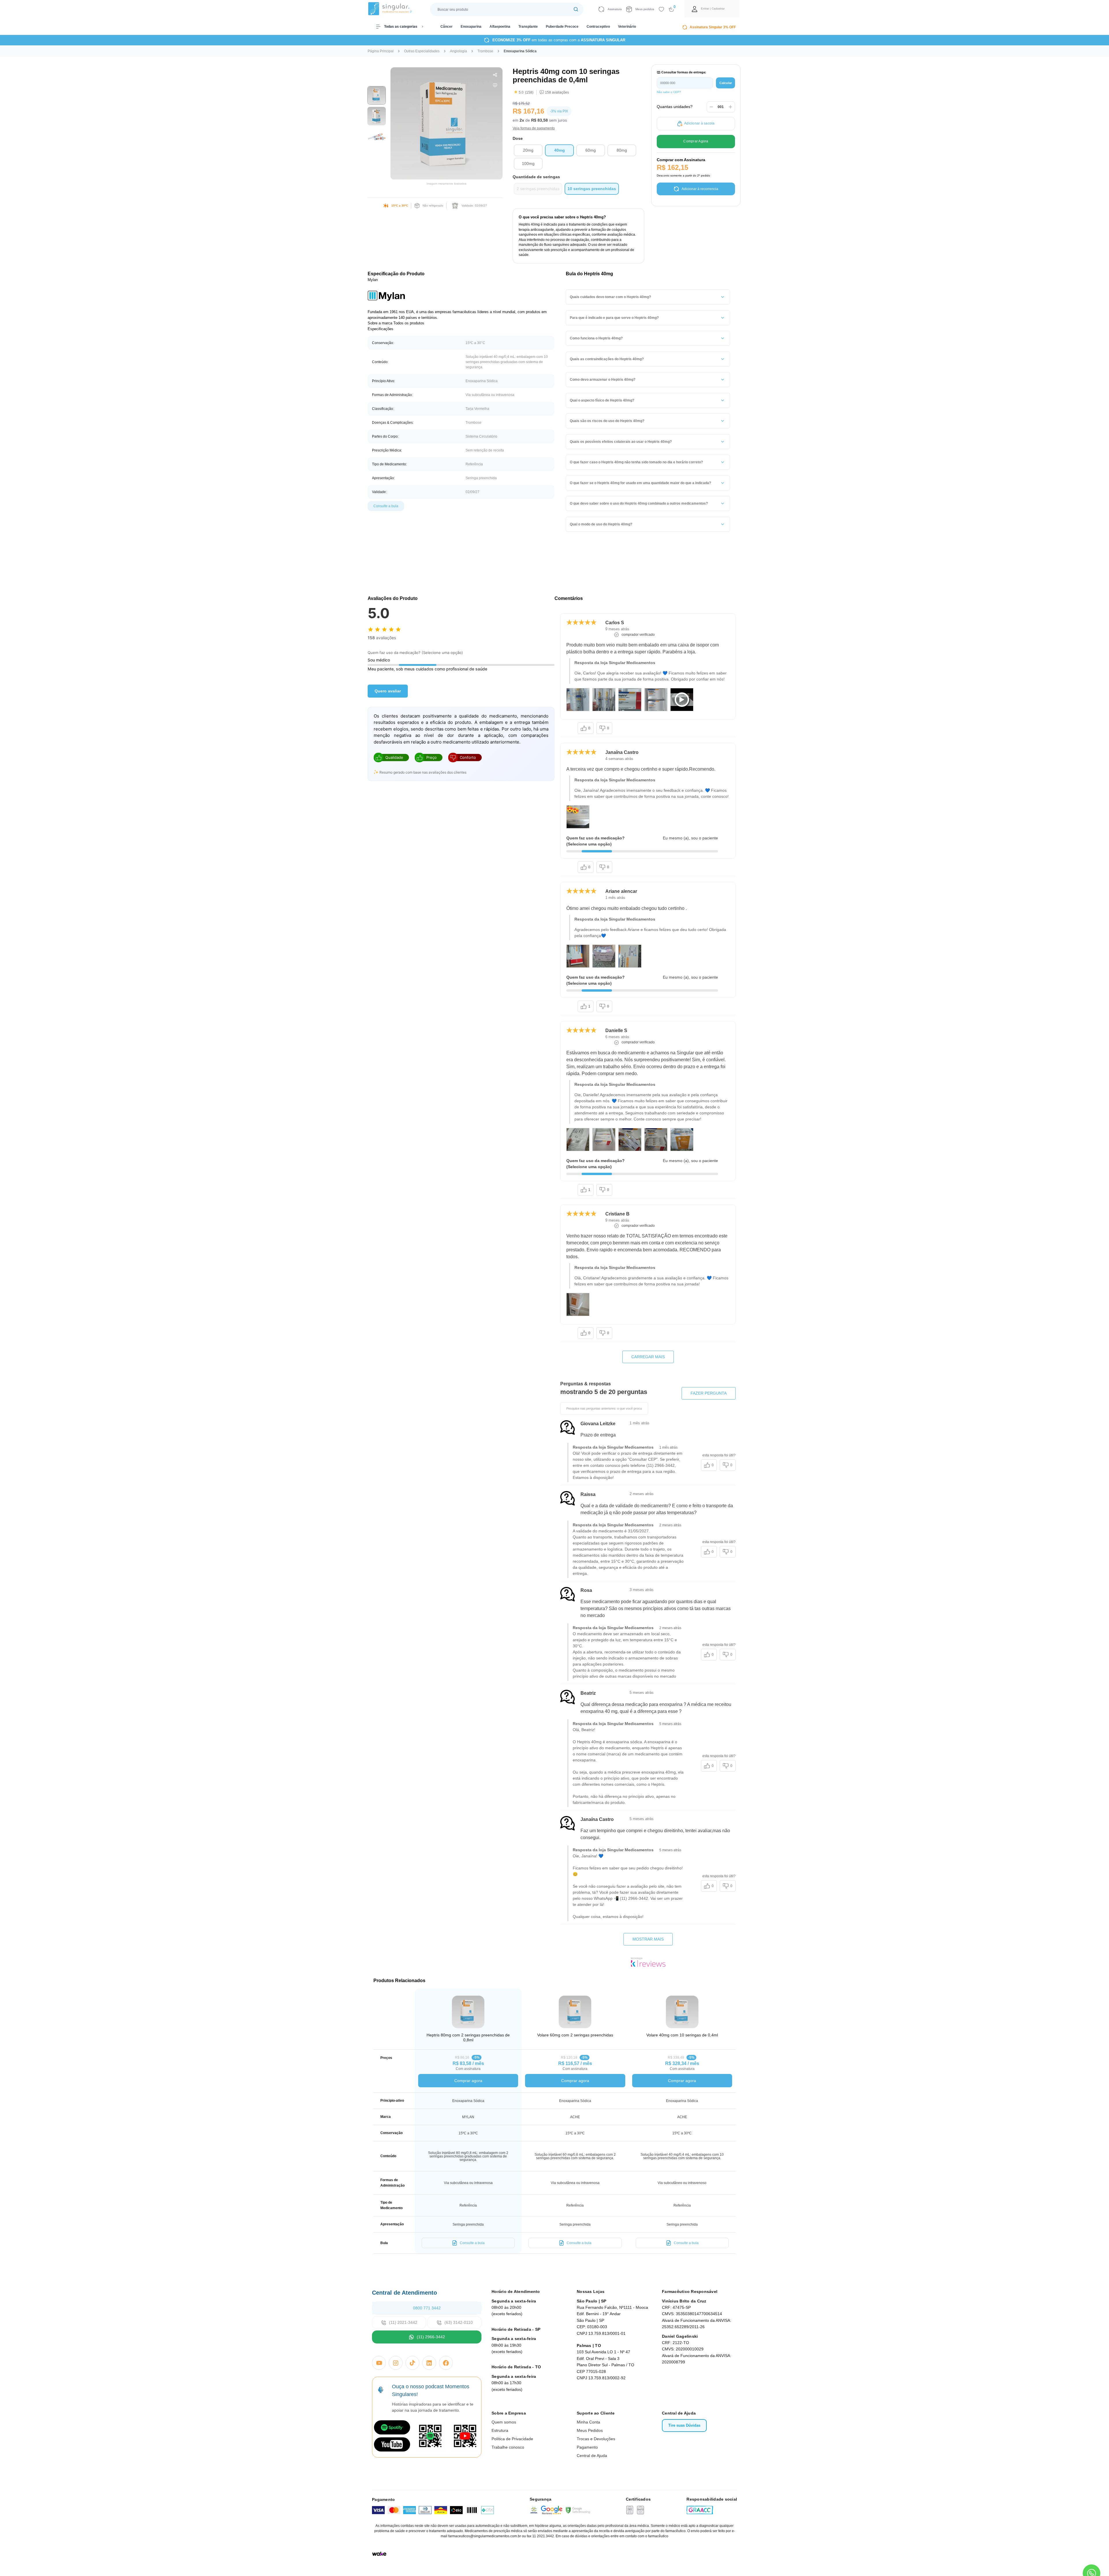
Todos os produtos (409, 323)
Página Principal (381, 51)
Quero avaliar (388, 691)
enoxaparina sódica (520, 51)
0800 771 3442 (427, 2308)
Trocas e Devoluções (596, 2439)
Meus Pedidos (590, 2430)
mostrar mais (648, 1939)
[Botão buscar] (576, 9)
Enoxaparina (471, 27)
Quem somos (504, 2422)
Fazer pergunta (709, 1393)
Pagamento (587, 2447)
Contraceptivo (598, 27)
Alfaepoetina (500, 27)
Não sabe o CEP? (669, 92)
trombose (485, 51)
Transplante (528, 27)
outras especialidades (422, 51)
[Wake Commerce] (379, 2554)
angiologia (458, 51)
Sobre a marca (380, 323)
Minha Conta (588, 2422)
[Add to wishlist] (661, 9)
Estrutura (500, 2430)
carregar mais (648, 1357)
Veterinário (627, 27)
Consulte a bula (386, 506)
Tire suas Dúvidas (684, 2425)
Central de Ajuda (592, 2456)
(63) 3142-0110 (459, 2322)
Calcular (726, 83)
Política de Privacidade (512, 2439)
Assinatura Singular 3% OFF (713, 27)
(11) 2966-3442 (431, 2337)
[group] (377, 95)
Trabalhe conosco (508, 2447)
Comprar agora (468, 2081)
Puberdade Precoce (562, 27)
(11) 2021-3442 (403, 2322)
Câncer (446, 27)
